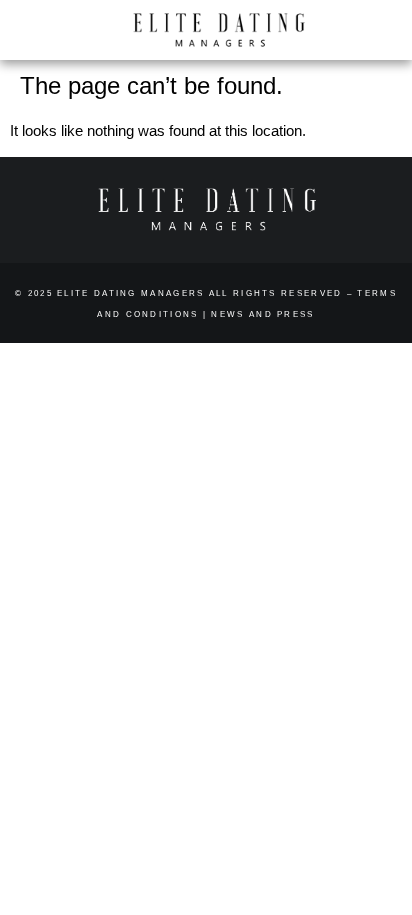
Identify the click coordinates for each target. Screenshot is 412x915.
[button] (367, 30)
